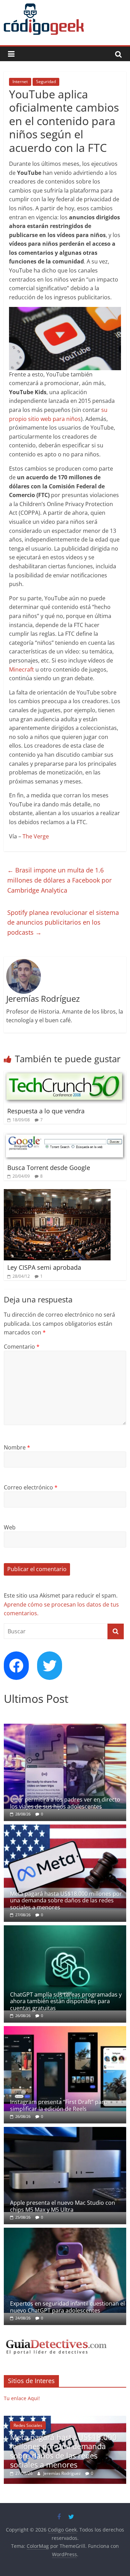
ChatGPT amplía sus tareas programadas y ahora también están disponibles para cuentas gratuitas (66, 2001)
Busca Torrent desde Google (49, 1168)
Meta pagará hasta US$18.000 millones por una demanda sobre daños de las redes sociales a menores (66, 1900)
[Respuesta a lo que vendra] (65, 1075)
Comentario (22, 1347)
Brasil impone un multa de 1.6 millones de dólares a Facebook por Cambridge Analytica (59, 880)
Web (10, 1527)
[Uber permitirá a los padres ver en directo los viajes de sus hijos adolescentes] (65, 1727)
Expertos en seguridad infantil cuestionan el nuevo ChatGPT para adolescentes (67, 2307)
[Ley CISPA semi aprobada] (57, 1193)
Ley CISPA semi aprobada (44, 1267)
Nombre (17, 1447)
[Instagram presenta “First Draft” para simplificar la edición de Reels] (65, 2030)
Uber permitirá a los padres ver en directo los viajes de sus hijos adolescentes (65, 1803)
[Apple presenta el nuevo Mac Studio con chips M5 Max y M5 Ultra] (65, 2131)
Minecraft (21, 669)
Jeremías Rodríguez (83, 2473)
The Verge (36, 836)
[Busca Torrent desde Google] (65, 1137)
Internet (20, 82)
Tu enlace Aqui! (22, 2398)
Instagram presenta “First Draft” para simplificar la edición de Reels (59, 2105)
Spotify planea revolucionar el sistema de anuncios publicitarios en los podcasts (63, 923)
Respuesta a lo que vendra (46, 1111)
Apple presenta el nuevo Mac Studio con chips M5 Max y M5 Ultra (63, 2206)
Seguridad (46, 82)
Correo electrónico (31, 1487)
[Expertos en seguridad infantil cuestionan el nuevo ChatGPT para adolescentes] (65, 2231)
